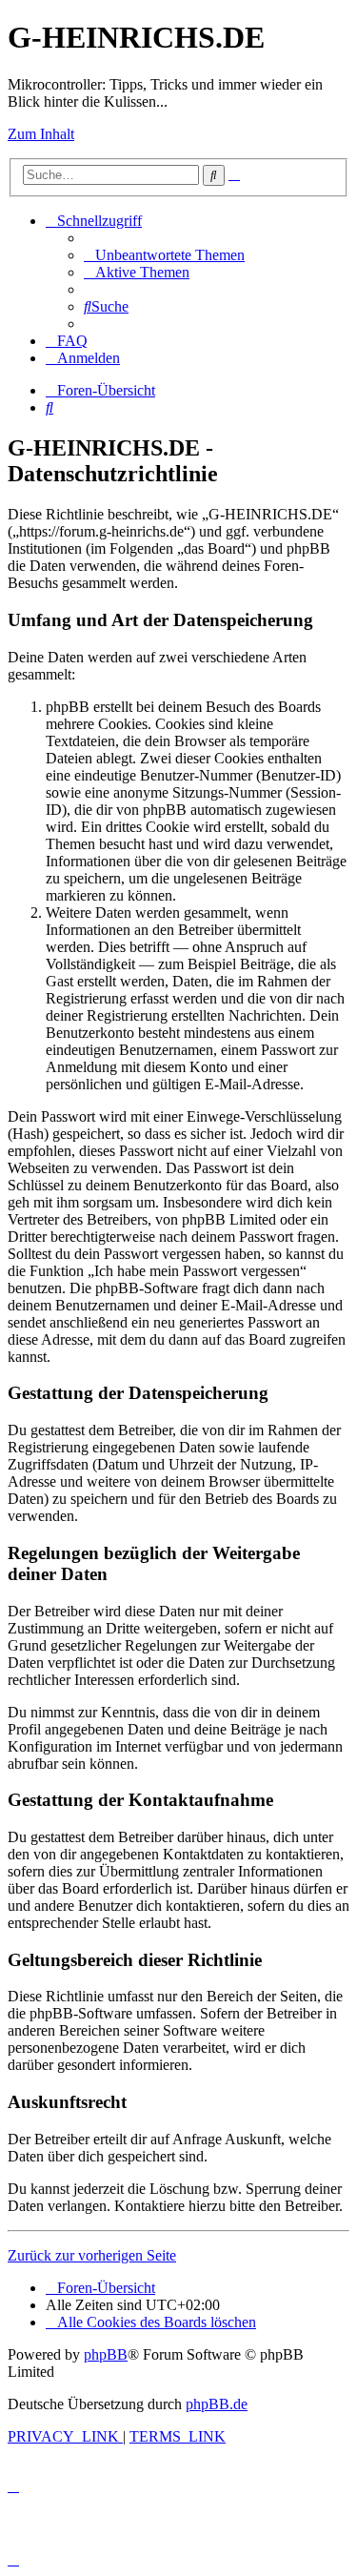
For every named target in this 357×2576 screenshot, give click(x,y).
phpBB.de (217, 2404)
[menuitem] (164, 255)
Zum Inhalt (41, 134)
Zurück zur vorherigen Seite (92, 2255)
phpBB (106, 2354)
